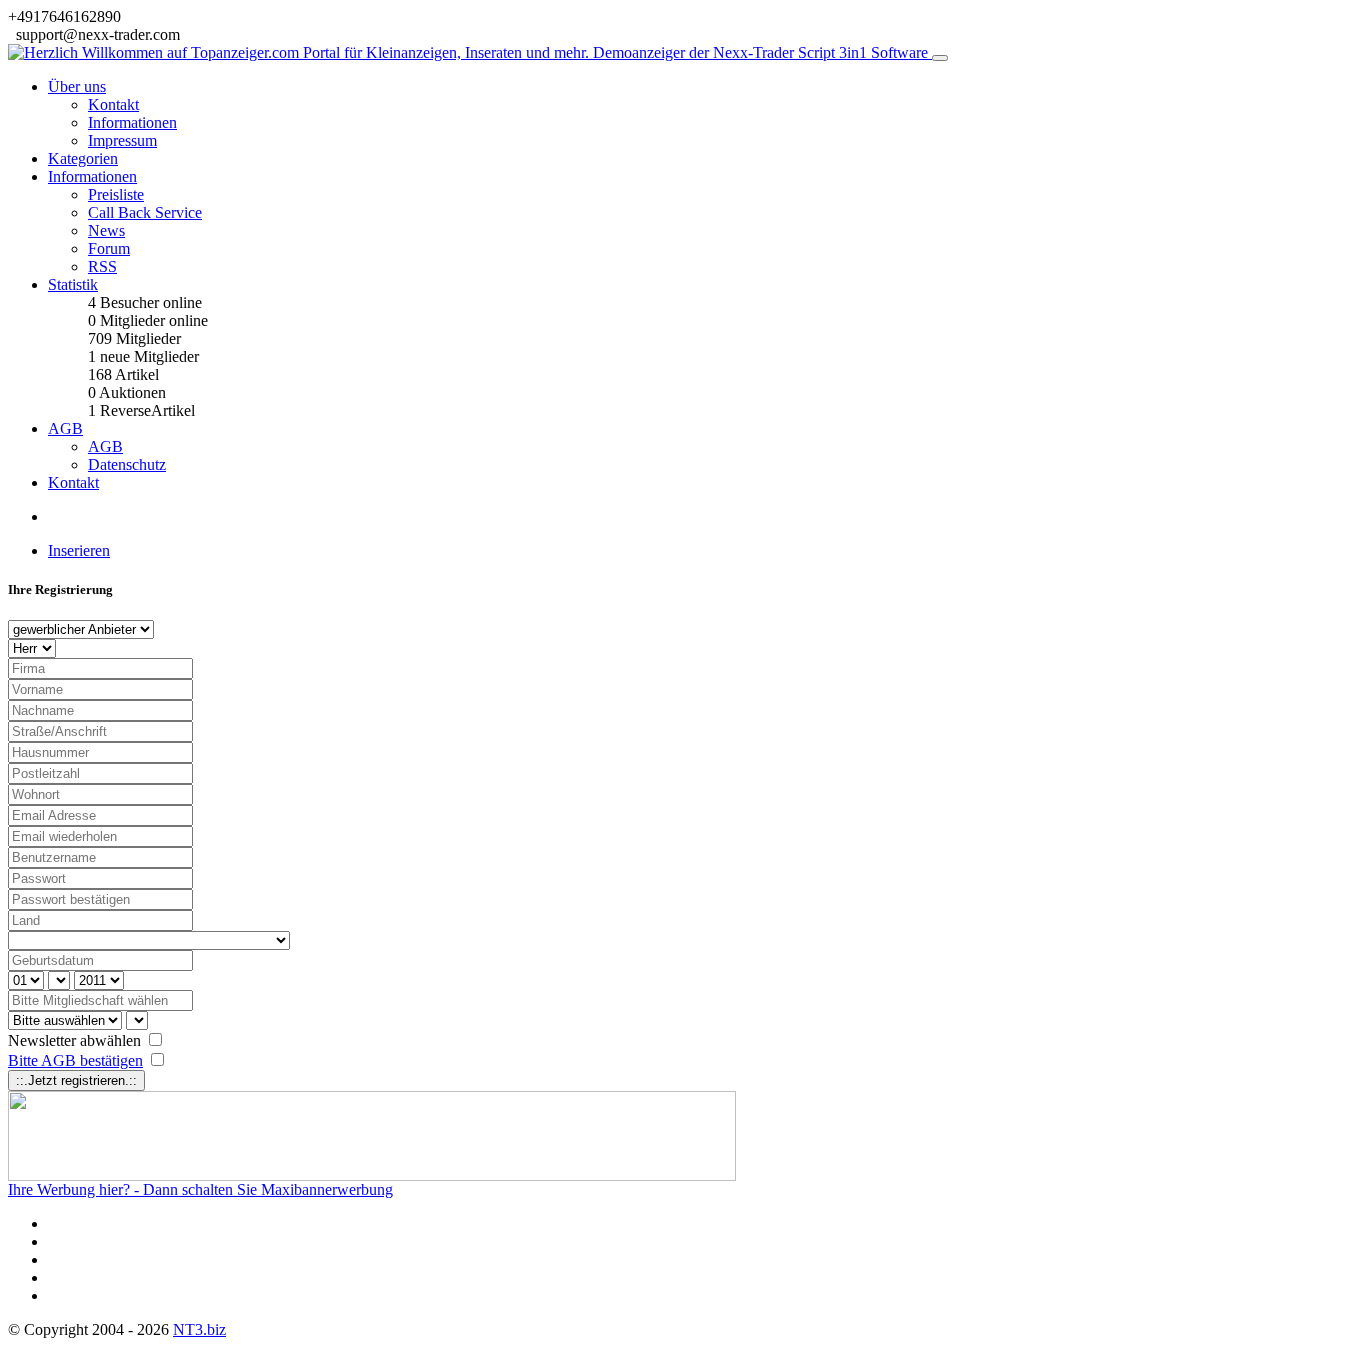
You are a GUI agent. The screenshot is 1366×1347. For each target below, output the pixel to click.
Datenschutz (127, 464)
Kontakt (113, 104)
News (106, 230)
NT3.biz (199, 1329)
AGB (65, 428)
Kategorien (83, 158)
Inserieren (79, 550)
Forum (109, 248)
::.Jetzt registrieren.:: (76, 1080)
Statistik (73, 284)
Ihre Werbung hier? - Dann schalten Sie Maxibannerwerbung (200, 1189)
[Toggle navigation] (940, 58)
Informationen (132, 122)
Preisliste (116, 194)
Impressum (122, 140)
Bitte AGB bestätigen (75, 1060)
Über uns (77, 86)
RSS (102, 266)
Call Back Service (145, 212)
